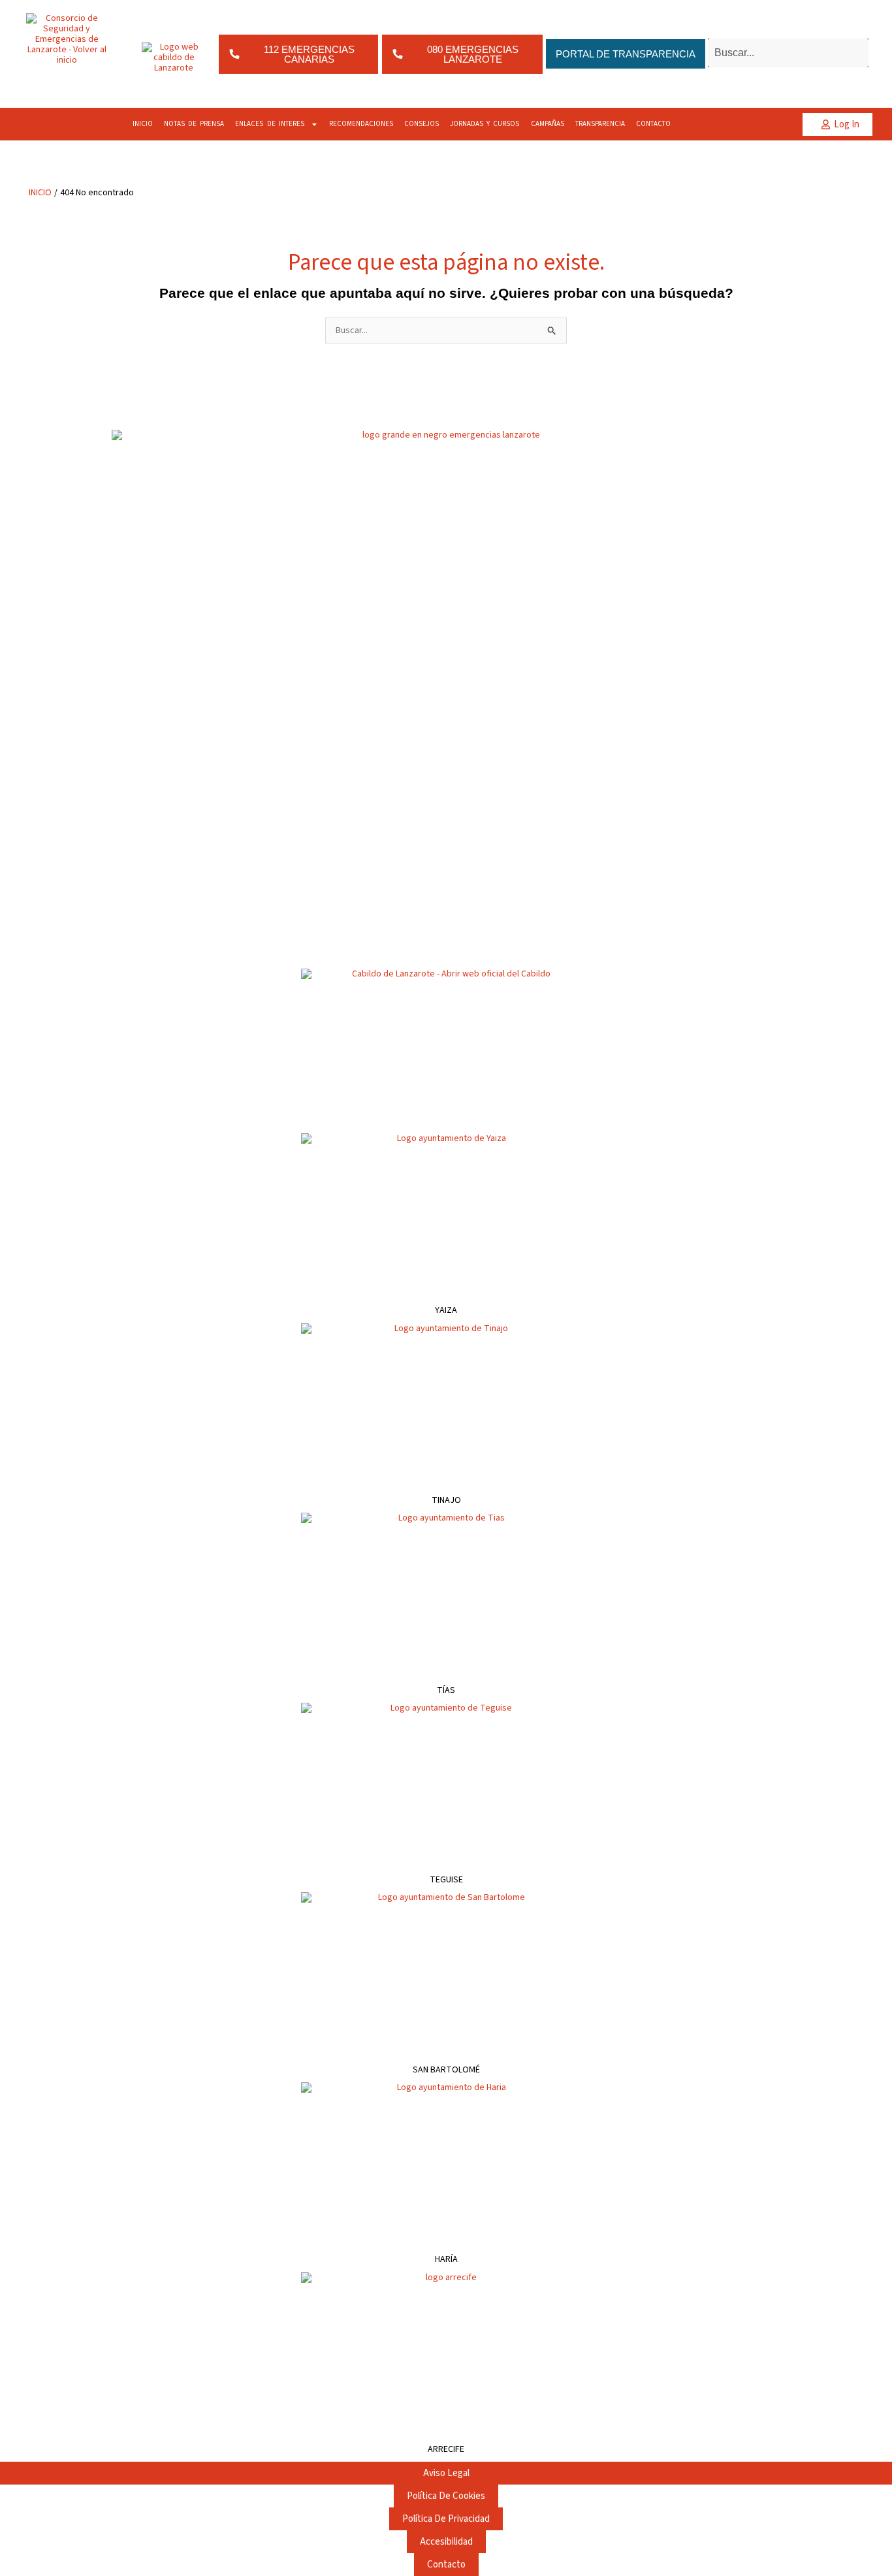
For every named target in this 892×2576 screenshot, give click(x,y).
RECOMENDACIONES (361, 124)
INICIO (143, 124)
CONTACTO (653, 124)
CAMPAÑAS (548, 124)
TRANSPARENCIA (600, 124)
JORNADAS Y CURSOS (485, 124)
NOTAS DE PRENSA (194, 124)
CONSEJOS (422, 124)
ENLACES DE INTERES (270, 124)
